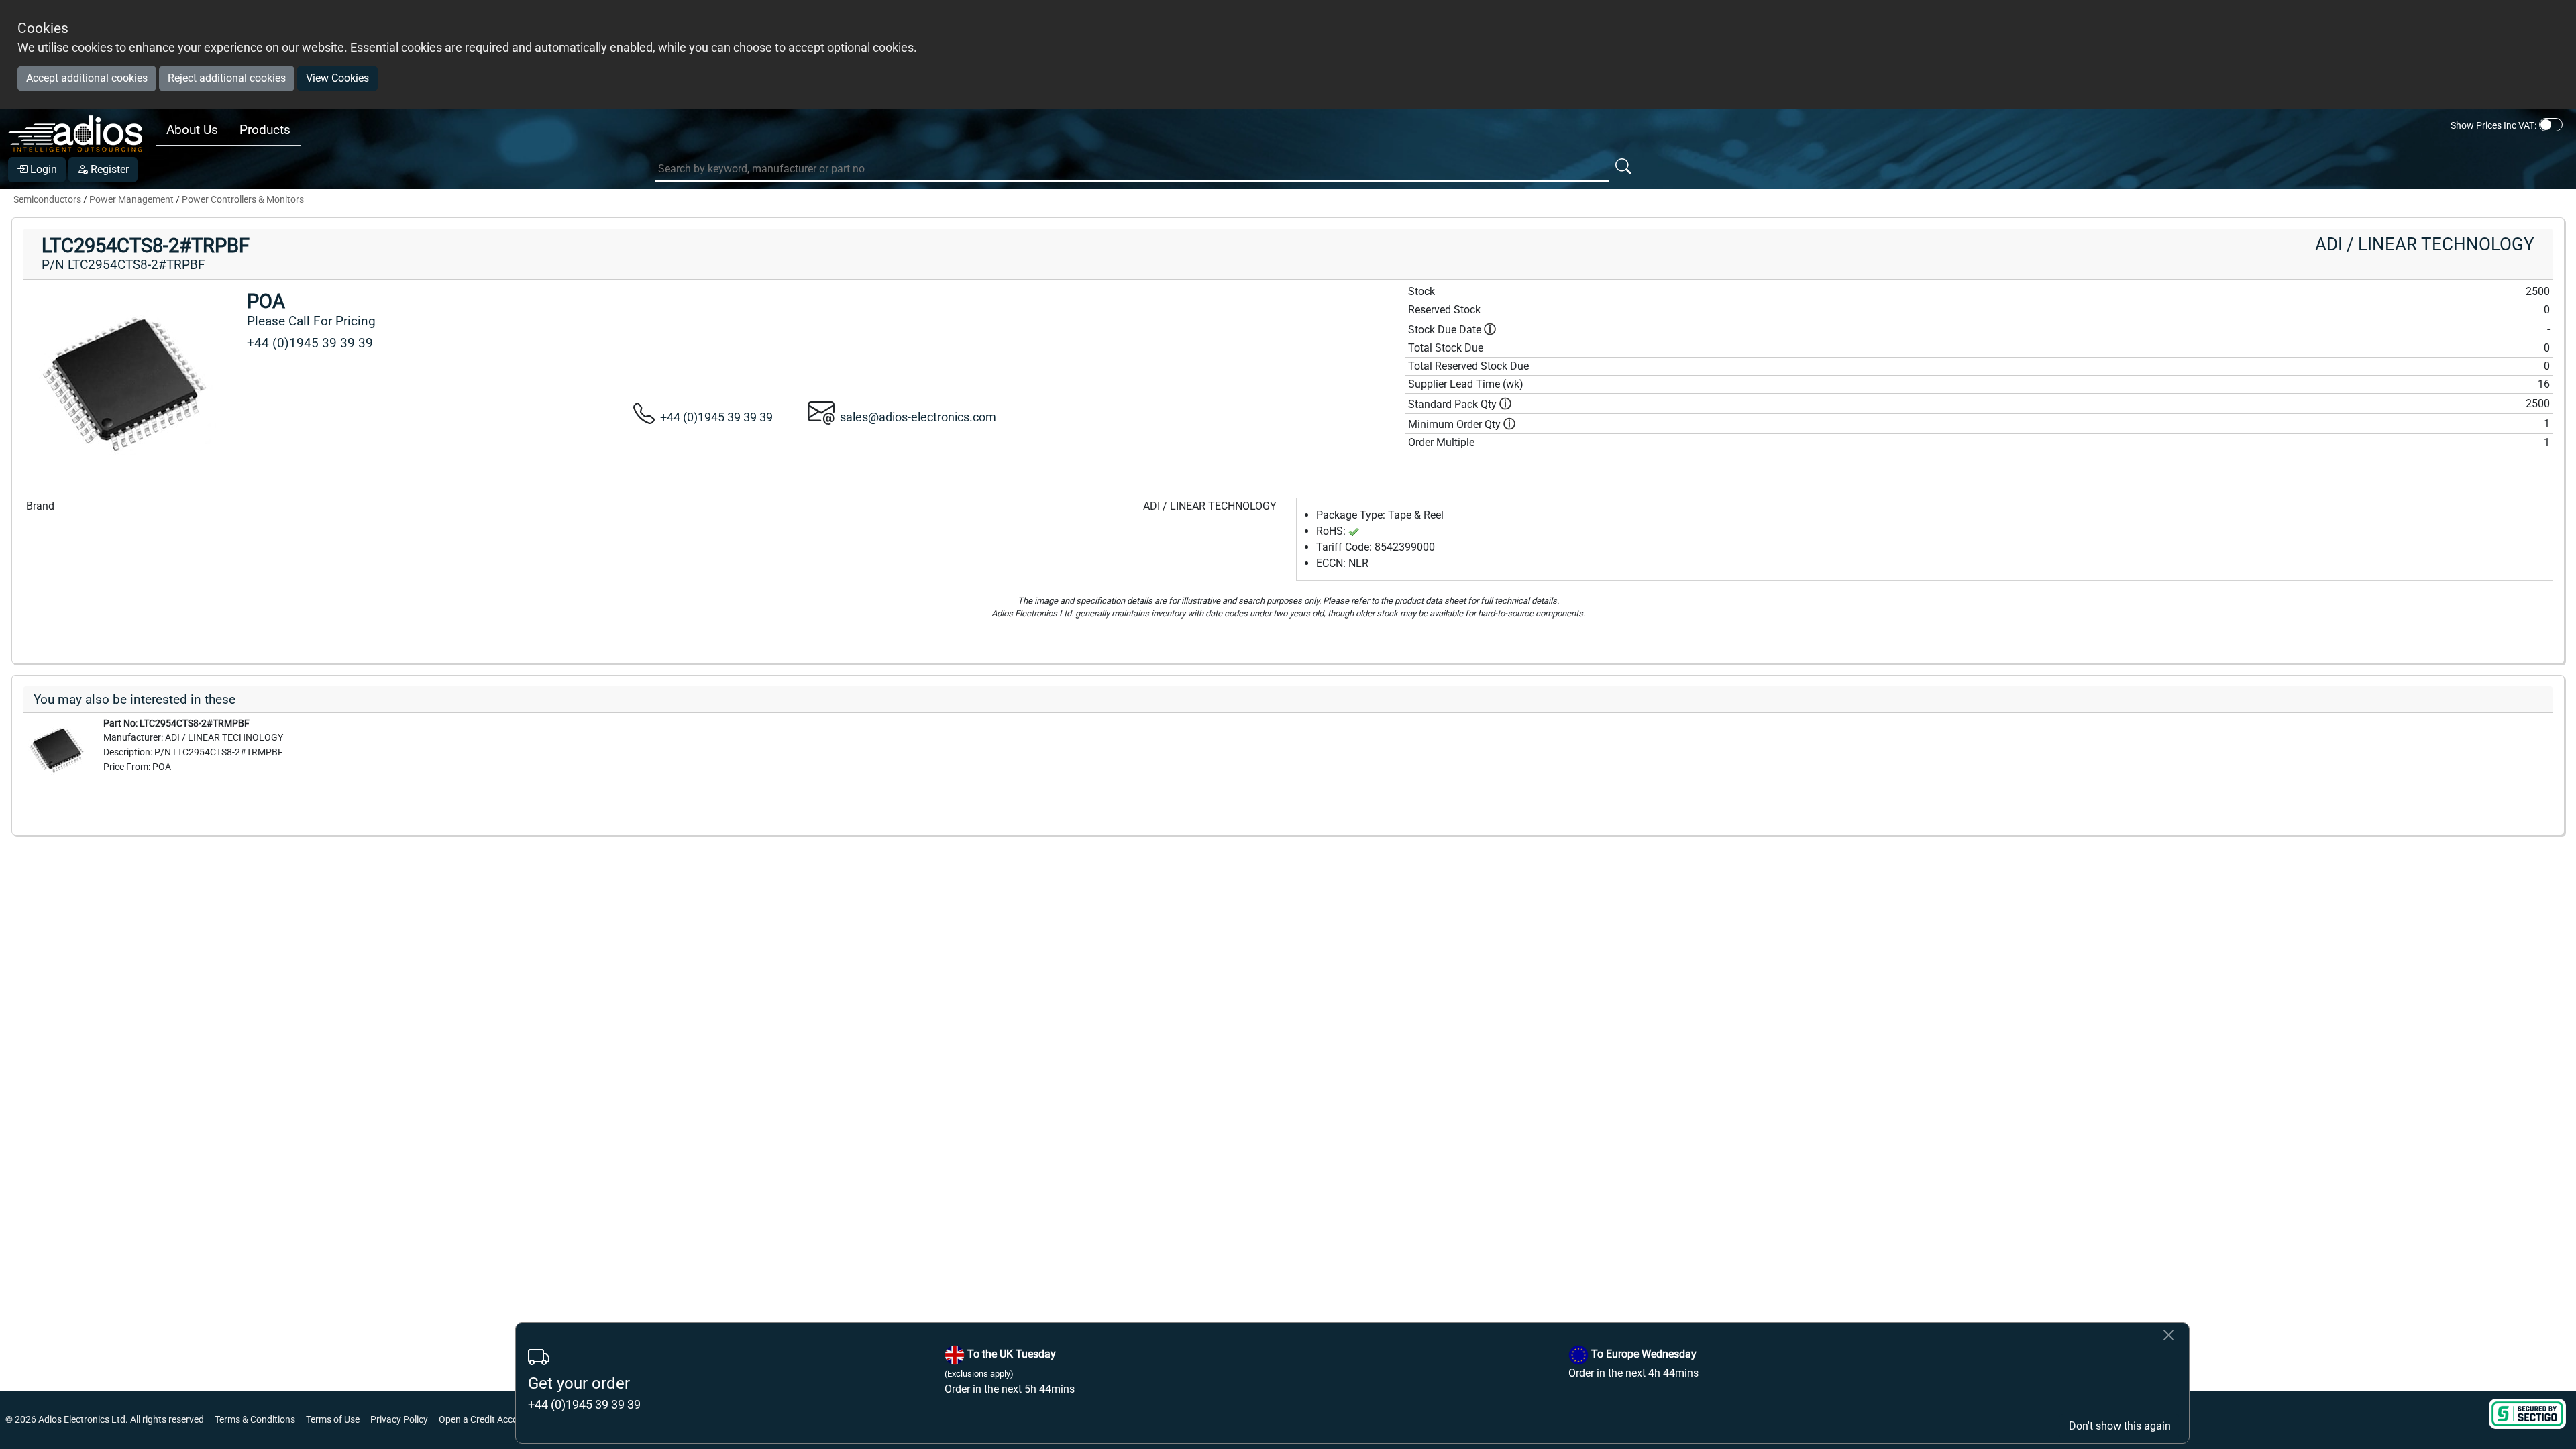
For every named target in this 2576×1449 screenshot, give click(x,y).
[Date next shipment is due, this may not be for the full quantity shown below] (1490, 330)
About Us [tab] (192, 130)
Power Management (131, 200)
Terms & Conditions (255, 1420)
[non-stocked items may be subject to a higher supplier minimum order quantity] (1505, 404)
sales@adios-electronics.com (918, 417)
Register (108, 169)
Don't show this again (2120, 1426)
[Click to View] (56, 749)
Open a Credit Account (485, 1420)
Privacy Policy (399, 1420)
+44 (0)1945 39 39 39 (716, 417)
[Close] (2169, 1335)
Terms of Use (333, 1420)
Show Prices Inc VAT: (2493, 125)
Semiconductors (47, 200)
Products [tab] (265, 130)
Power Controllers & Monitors (243, 200)
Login (42, 169)
